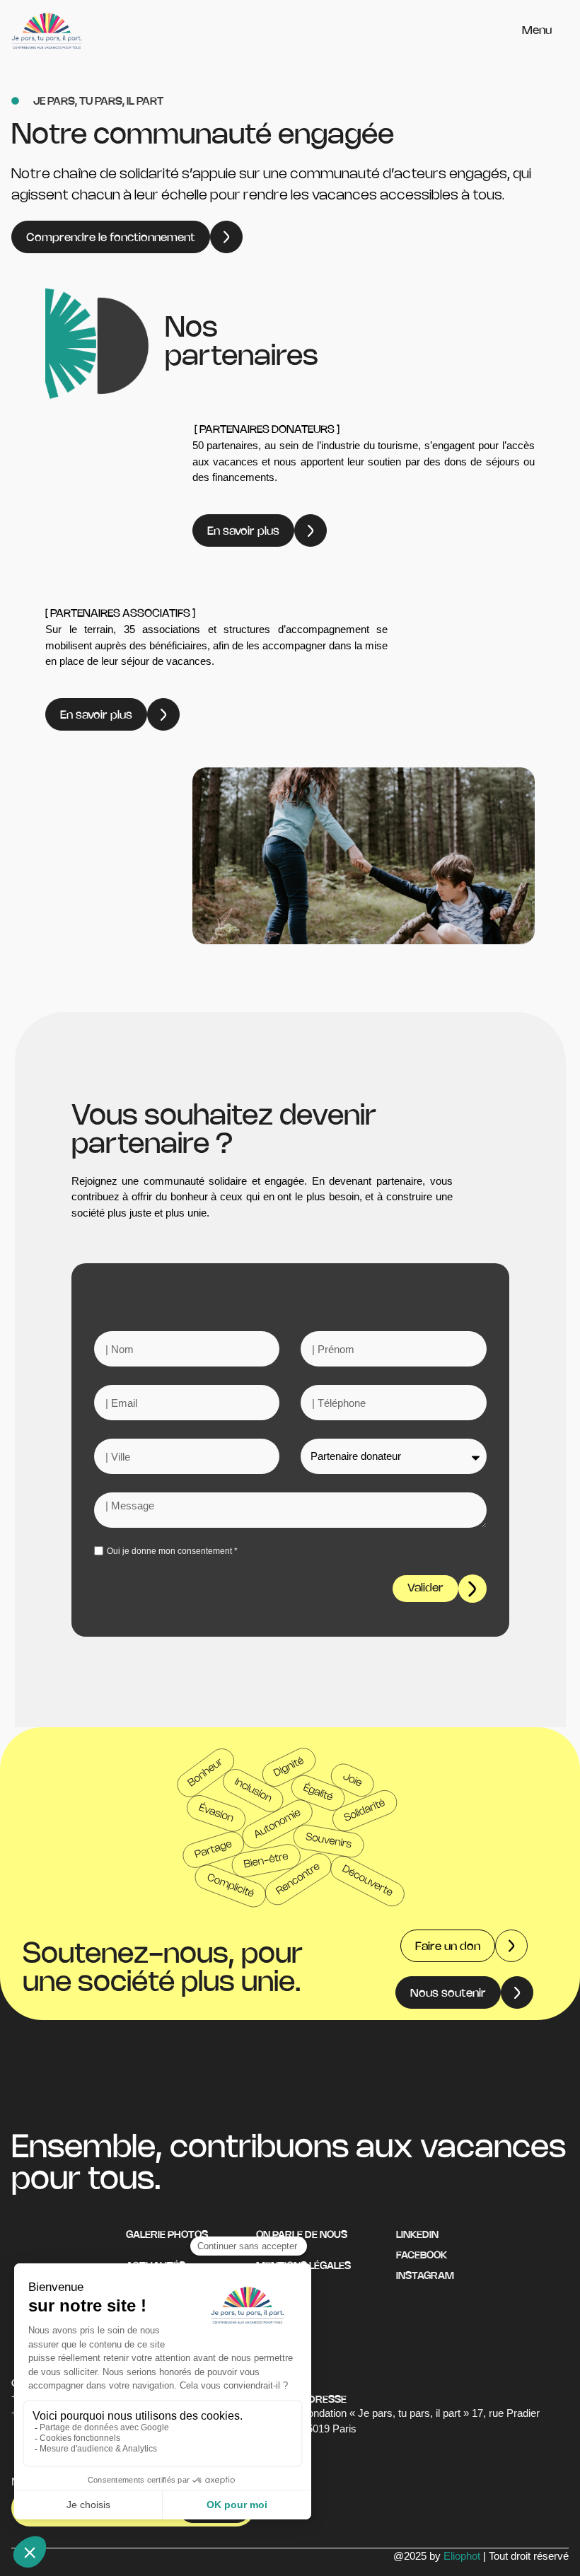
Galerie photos (167, 2235)
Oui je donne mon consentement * (172, 1551)
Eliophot (462, 2556)
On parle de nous (302, 2235)
